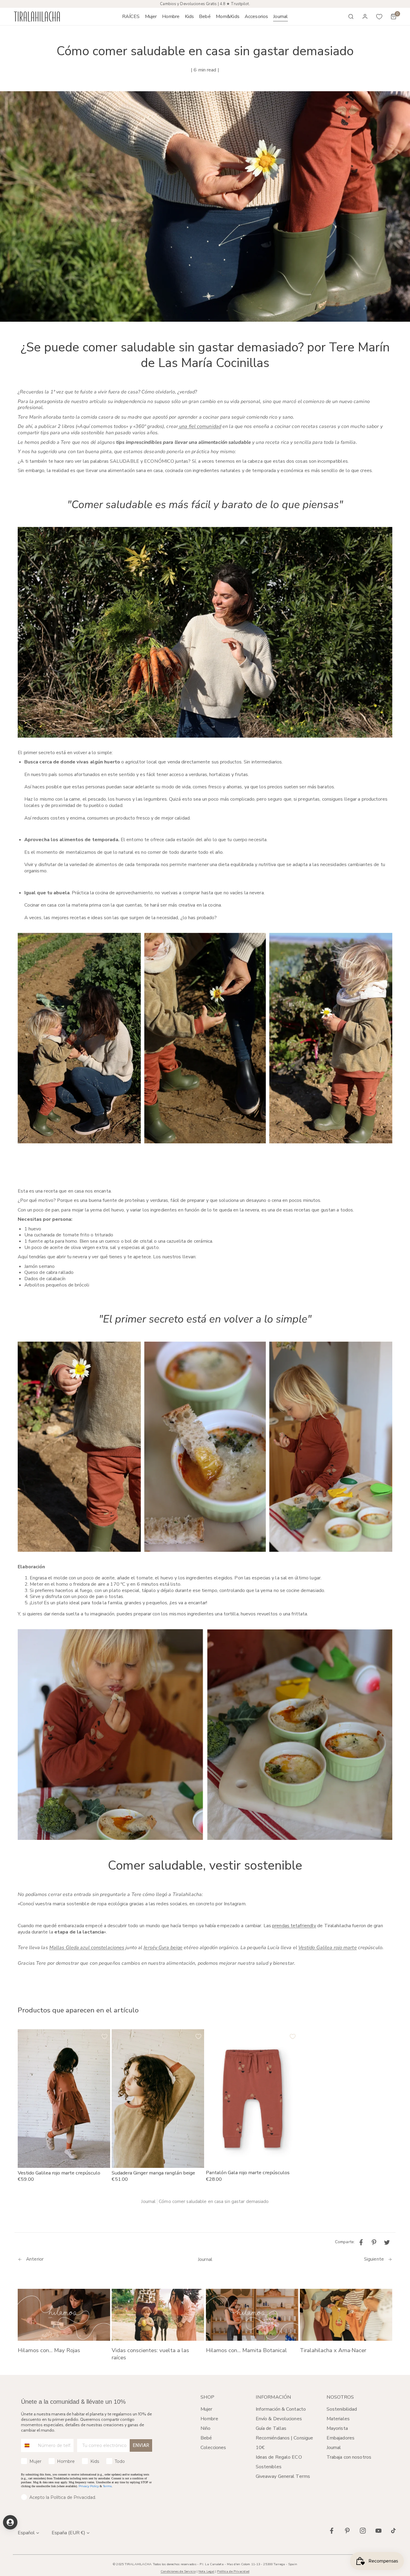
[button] (151, 17)
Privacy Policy (89, 2486)
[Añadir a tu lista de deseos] (104, 2036)
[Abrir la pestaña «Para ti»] (10, 2522)
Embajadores (341, 2438)
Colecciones (213, 2448)
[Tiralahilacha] (37, 17)
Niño (205, 2428)
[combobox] (28, 2445)
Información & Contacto (281, 2409)
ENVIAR (141, 2445)
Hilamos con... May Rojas (49, 2350)
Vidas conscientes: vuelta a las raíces (150, 2354)
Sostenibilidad (342, 2409)
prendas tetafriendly (294, 1926)
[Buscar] (351, 17)
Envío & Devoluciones (279, 2419)
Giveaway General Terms (283, 2476)
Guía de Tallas (271, 2428)
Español (26, 2533)
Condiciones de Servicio (178, 2571)
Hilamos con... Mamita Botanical (246, 2350)
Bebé (206, 2438)
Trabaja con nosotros (349, 2457)
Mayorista (337, 2428)
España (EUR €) (68, 2533)
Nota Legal (206, 2571)
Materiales (338, 2419)
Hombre (209, 2419)
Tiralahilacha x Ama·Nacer (333, 2350)
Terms (107, 2486)
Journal (148, 2202)
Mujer (207, 2409)
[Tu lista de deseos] (379, 17)
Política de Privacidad (233, 2571)
